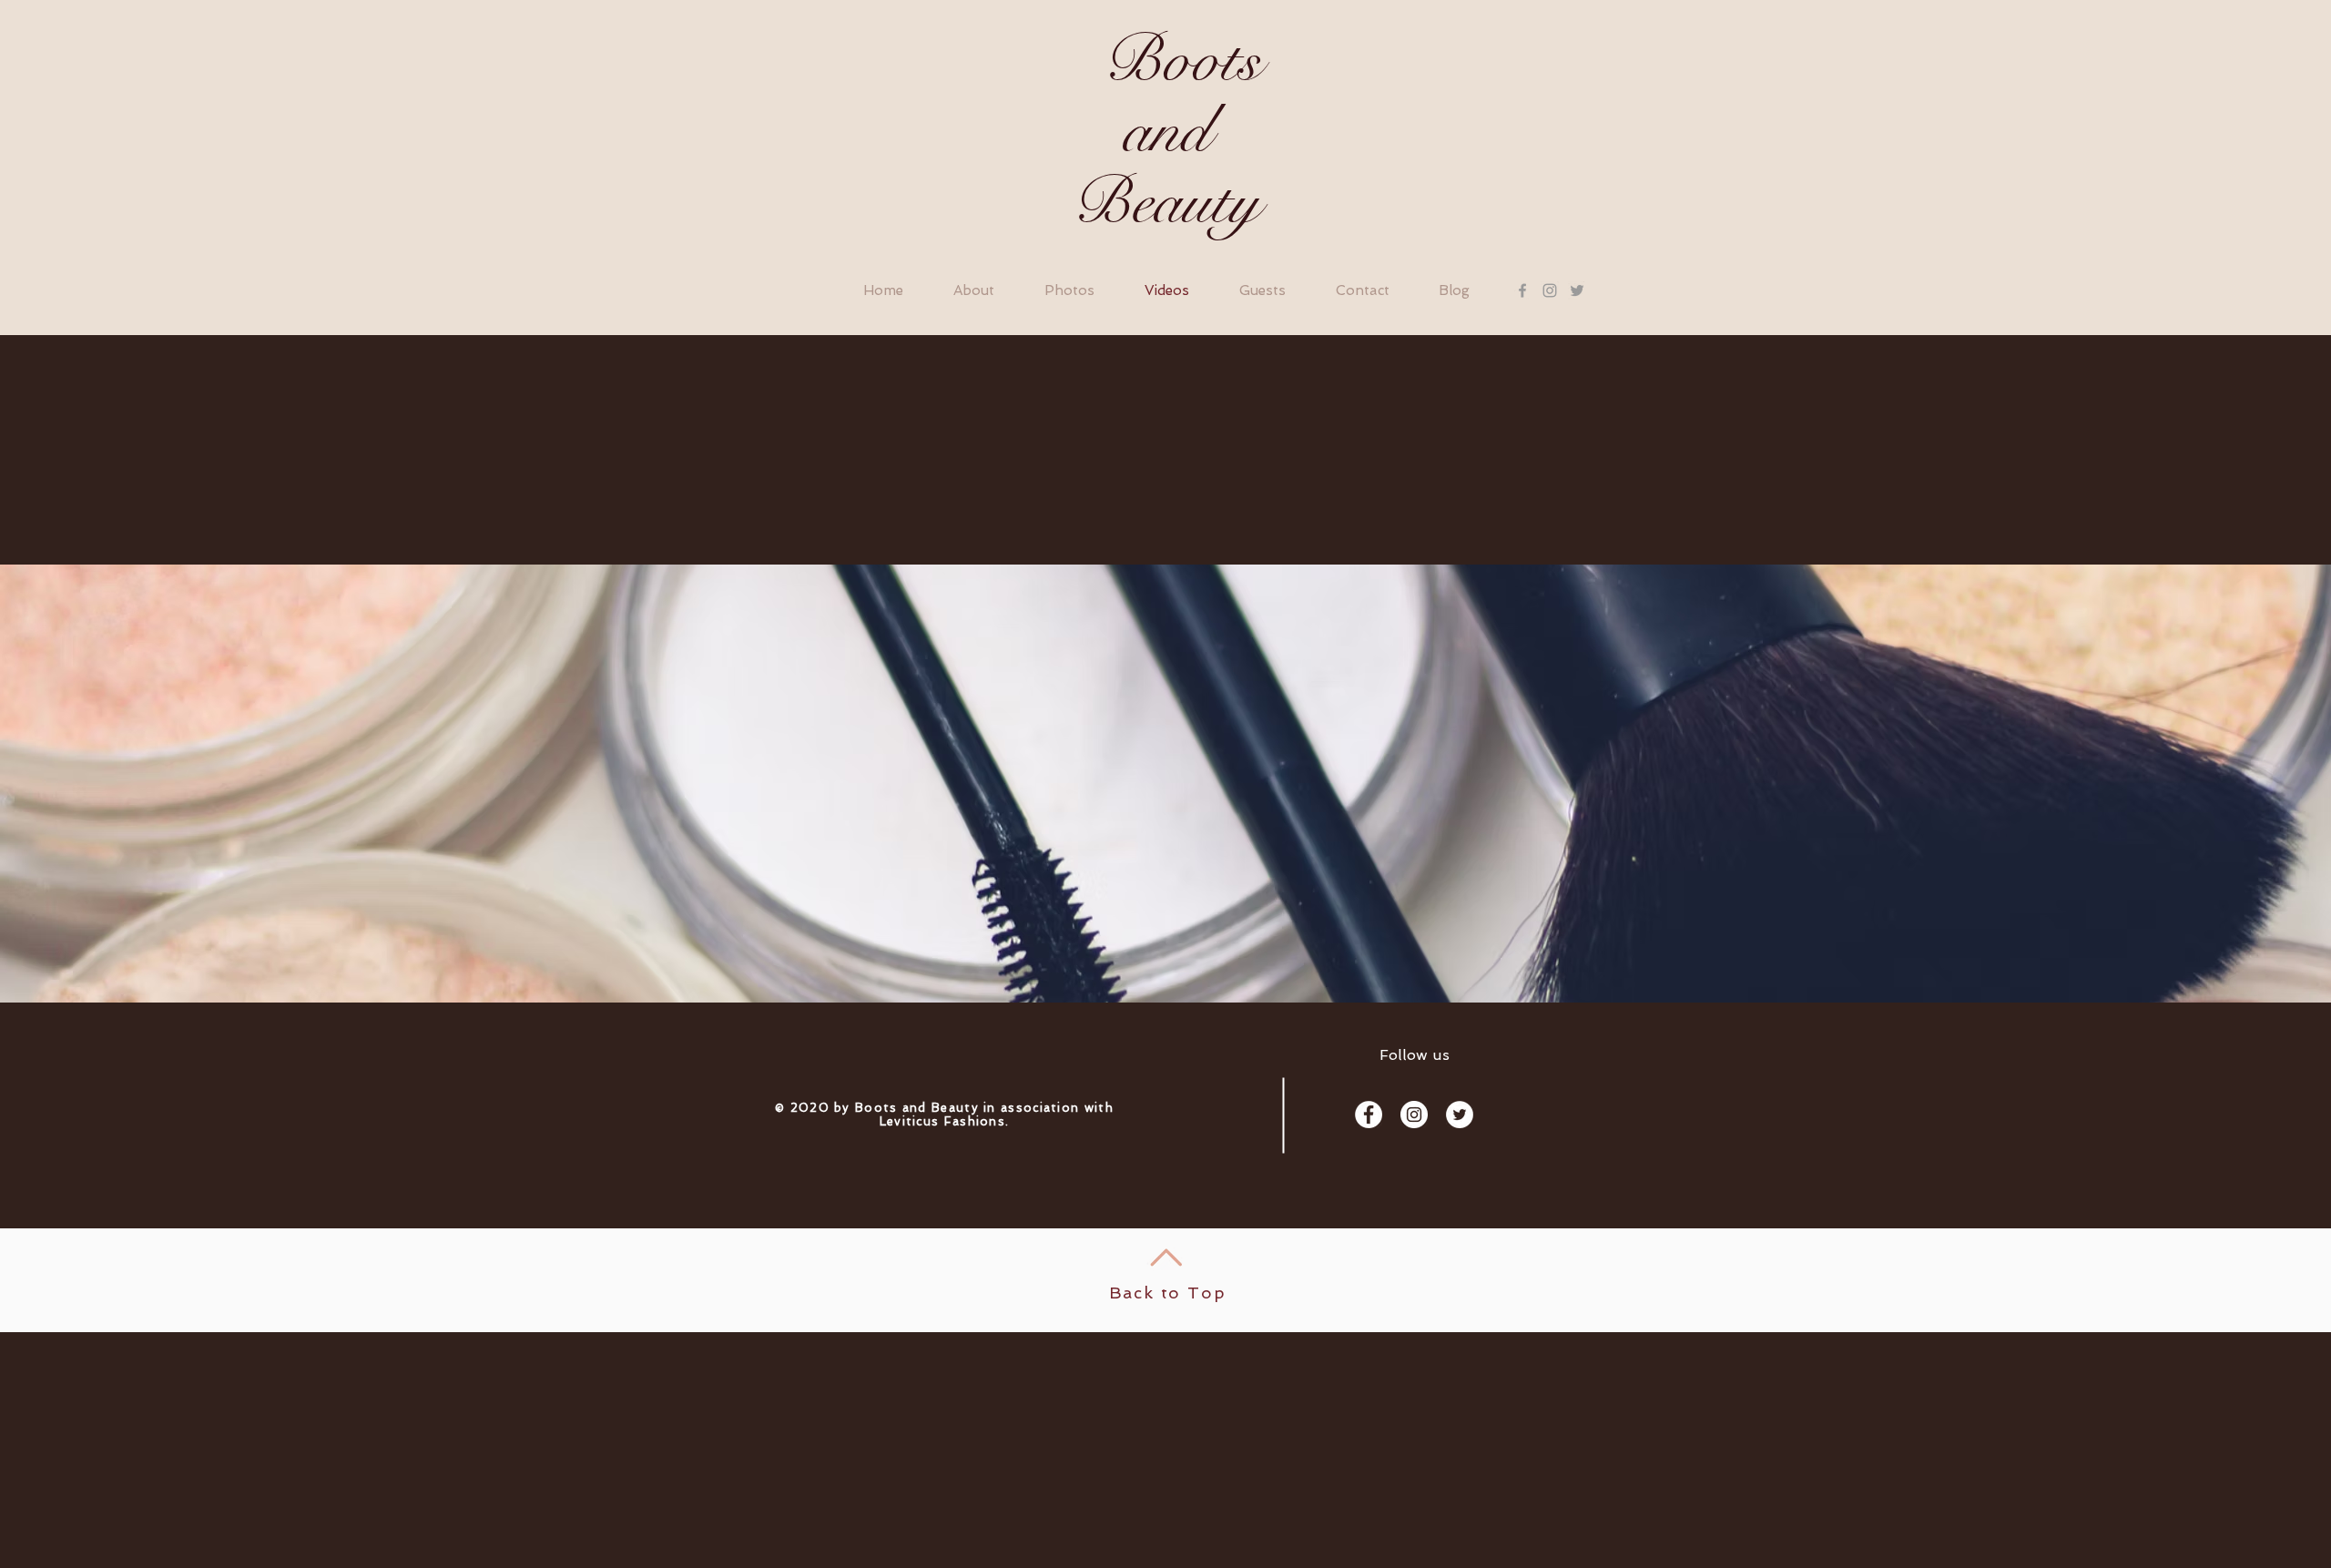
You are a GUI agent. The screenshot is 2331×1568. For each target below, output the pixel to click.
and (1166, 132)
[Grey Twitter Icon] (1577, 290)
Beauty (1166, 203)
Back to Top (1168, 1293)
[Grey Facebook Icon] (1522, 290)
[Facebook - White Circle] (1369, 1115)
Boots (1166, 61)
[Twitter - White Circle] (1460, 1115)
